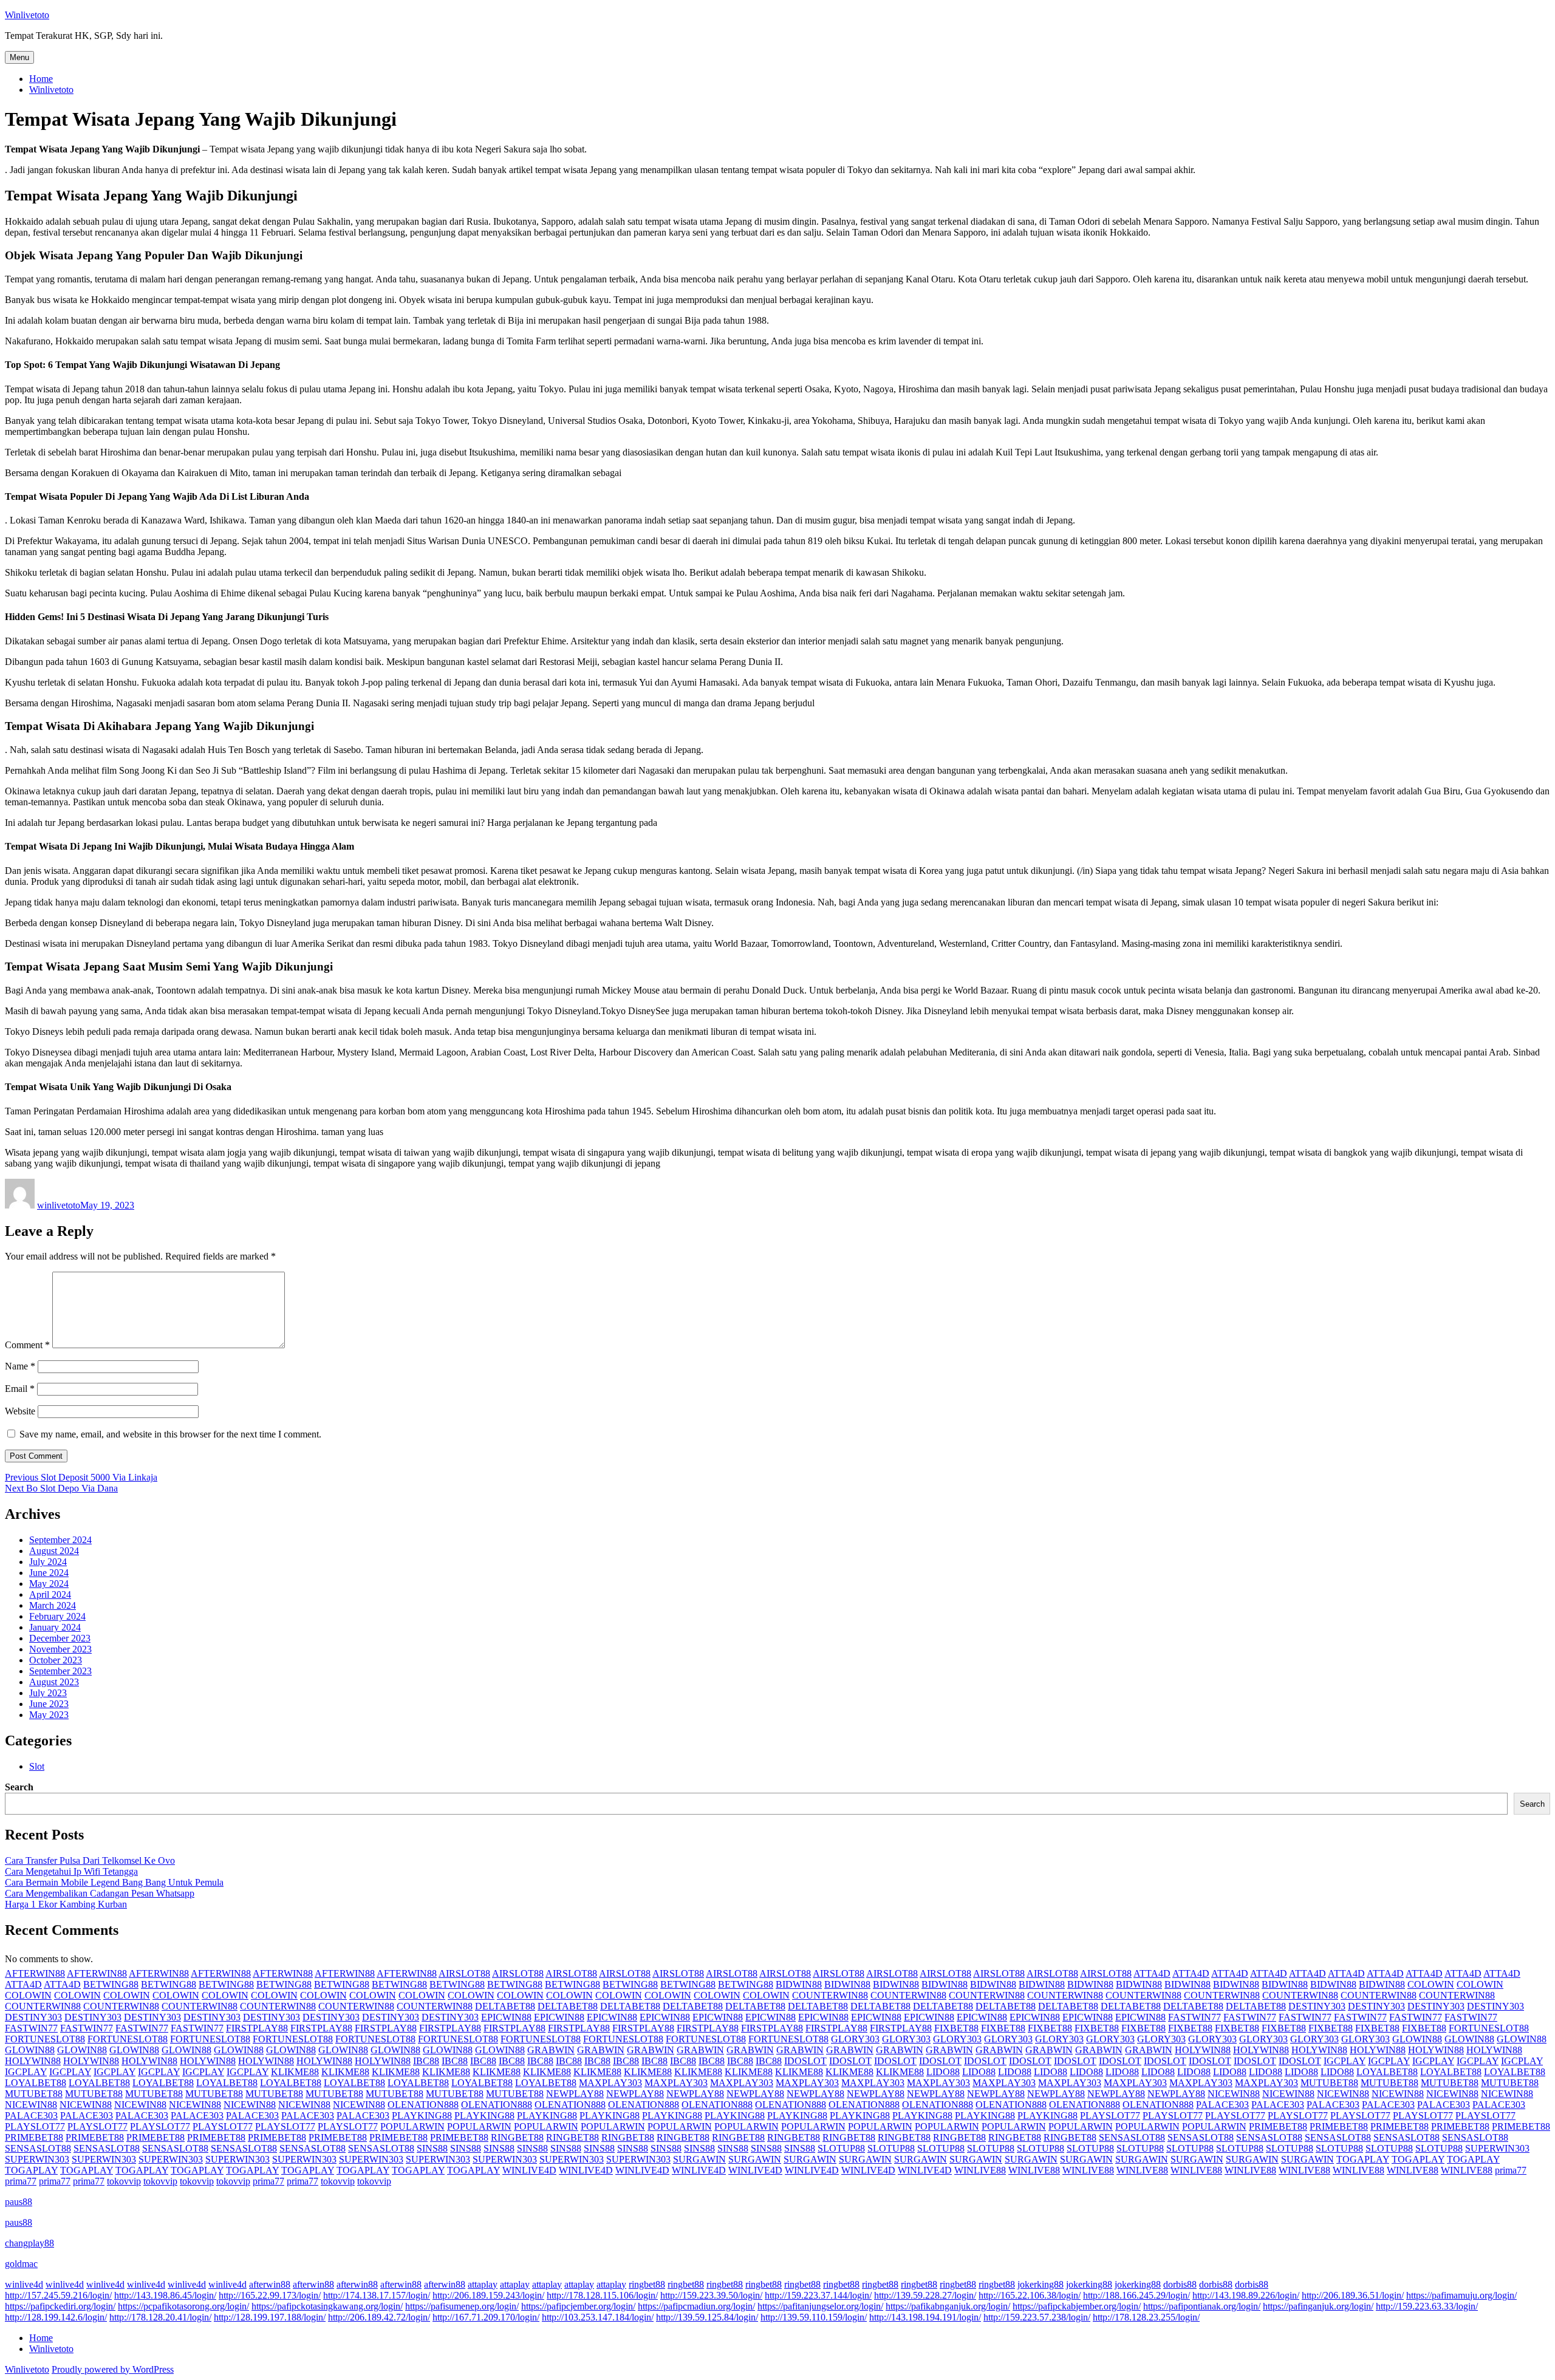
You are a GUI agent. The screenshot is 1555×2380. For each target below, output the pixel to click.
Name (20, 1366)
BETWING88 (111, 1984)
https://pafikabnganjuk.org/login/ (948, 2306)
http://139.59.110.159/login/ (814, 2317)
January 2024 (55, 1627)
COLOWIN (1431, 1984)
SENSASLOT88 (1132, 2137)
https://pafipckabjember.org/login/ (1077, 2306)
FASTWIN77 (1194, 2017)
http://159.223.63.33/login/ (1427, 2306)
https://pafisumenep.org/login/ (462, 2306)
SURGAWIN (699, 2159)
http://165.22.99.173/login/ (270, 2295)
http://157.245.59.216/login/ (58, 2295)
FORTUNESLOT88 (1489, 2028)
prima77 (1511, 2170)
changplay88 (29, 2243)
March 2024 (53, 1605)
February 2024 (57, 1616)
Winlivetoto (27, 15)
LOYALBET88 (1387, 2072)
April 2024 (50, 1594)
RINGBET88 (517, 2137)
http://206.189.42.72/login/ (379, 2317)
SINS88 (432, 2148)
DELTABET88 (505, 2006)
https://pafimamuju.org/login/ (1461, 2295)
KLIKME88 (295, 2072)
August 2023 (54, 1682)
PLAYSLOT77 (1110, 2116)
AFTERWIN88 (35, 1973)
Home (41, 79)
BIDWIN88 (799, 1984)
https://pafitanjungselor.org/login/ (820, 2306)
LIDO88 (943, 2072)
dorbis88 (1180, 2284)
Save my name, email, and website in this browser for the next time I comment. (170, 1434)
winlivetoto (59, 1205)
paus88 (19, 2202)
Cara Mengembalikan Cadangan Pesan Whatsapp (100, 1893)
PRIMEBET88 (1278, 2126)
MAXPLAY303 (610, 2083)
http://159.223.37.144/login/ (818, 2295)
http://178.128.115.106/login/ (602, 2295)
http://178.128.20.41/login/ (160, 2317)
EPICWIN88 (506, 2017)
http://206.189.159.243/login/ (488, 2295)
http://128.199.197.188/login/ (270, 2317)
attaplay (483, 2284)
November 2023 (60, 1649)
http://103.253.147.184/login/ (598, 2317)
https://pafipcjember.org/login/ (578, 2306)
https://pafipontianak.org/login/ (1202, 2306)
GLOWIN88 (1417, 2039)
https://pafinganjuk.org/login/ (1318, 2306)
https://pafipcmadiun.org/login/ (696, 2306)
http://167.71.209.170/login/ (486, 2317)
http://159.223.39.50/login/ (711, 2295)
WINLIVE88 (980, 2170)
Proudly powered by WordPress (113, 2369)
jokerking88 (1041, 2284)
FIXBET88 (956, 2028)
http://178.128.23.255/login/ (1146, 2317)
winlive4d (24, 2284)
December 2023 (60, 1638)
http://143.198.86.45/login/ (165, 2295)
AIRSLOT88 (464, 1973)
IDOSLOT (805, 2061)
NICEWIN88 (1234, 2094)
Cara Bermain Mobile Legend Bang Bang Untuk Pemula (114, 1882)
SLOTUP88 (841, 2148)
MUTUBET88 (1329, 2083)
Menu (19, 57)
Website (20, 1411)
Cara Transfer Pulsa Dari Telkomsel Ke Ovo (90, 1860)
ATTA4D (1152, 1973)
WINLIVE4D (529, 2170)
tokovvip (124, 2181)
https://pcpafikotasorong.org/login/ (183, 2306)
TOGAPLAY (1363, 2159)
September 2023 (60, 1671)
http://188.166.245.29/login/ (1136, 2295)
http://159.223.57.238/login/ (1037, 2317)
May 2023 (49, 1715)
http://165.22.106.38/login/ (1030, 2295)
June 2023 (49, 1704)
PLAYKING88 (422, 2116)
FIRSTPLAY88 (257, 2028)
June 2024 (49, 1573)
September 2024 (60, 1540)
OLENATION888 (423, 2105)
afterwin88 (270, 2284)
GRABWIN (551, 2050)
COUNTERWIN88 (830, 1995)
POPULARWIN (412, 2126)
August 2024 (54, 1551)
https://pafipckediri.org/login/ (60, 2306)
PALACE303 (1222, 2105)
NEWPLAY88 (575, 2094)
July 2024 (48, 1562)
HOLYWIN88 (1203, 2050)
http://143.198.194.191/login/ (925, 2317)
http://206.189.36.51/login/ (1353, 2295)
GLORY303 (855, 2039)
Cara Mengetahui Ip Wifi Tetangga (71, 1871)
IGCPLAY (1345, 2061)
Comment (27, 1345)
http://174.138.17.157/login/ (377, 2295)
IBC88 (426, 2061)
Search (19, 1787)
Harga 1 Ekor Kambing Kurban (66, 1904)
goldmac (21, 2264)
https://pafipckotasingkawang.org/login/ (327, 2306)
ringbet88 (647, 2284)
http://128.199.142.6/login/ (56, 2317)
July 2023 (48, 1693)
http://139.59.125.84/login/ (707, 2317)
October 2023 (56, 1660)
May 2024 (49, 1584)
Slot (37, 1766)
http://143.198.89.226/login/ (1246, 2295)
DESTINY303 (1317, 2006)
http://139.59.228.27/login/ (925, 2295)
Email (20, 1389)
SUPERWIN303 (1497, 2148)
